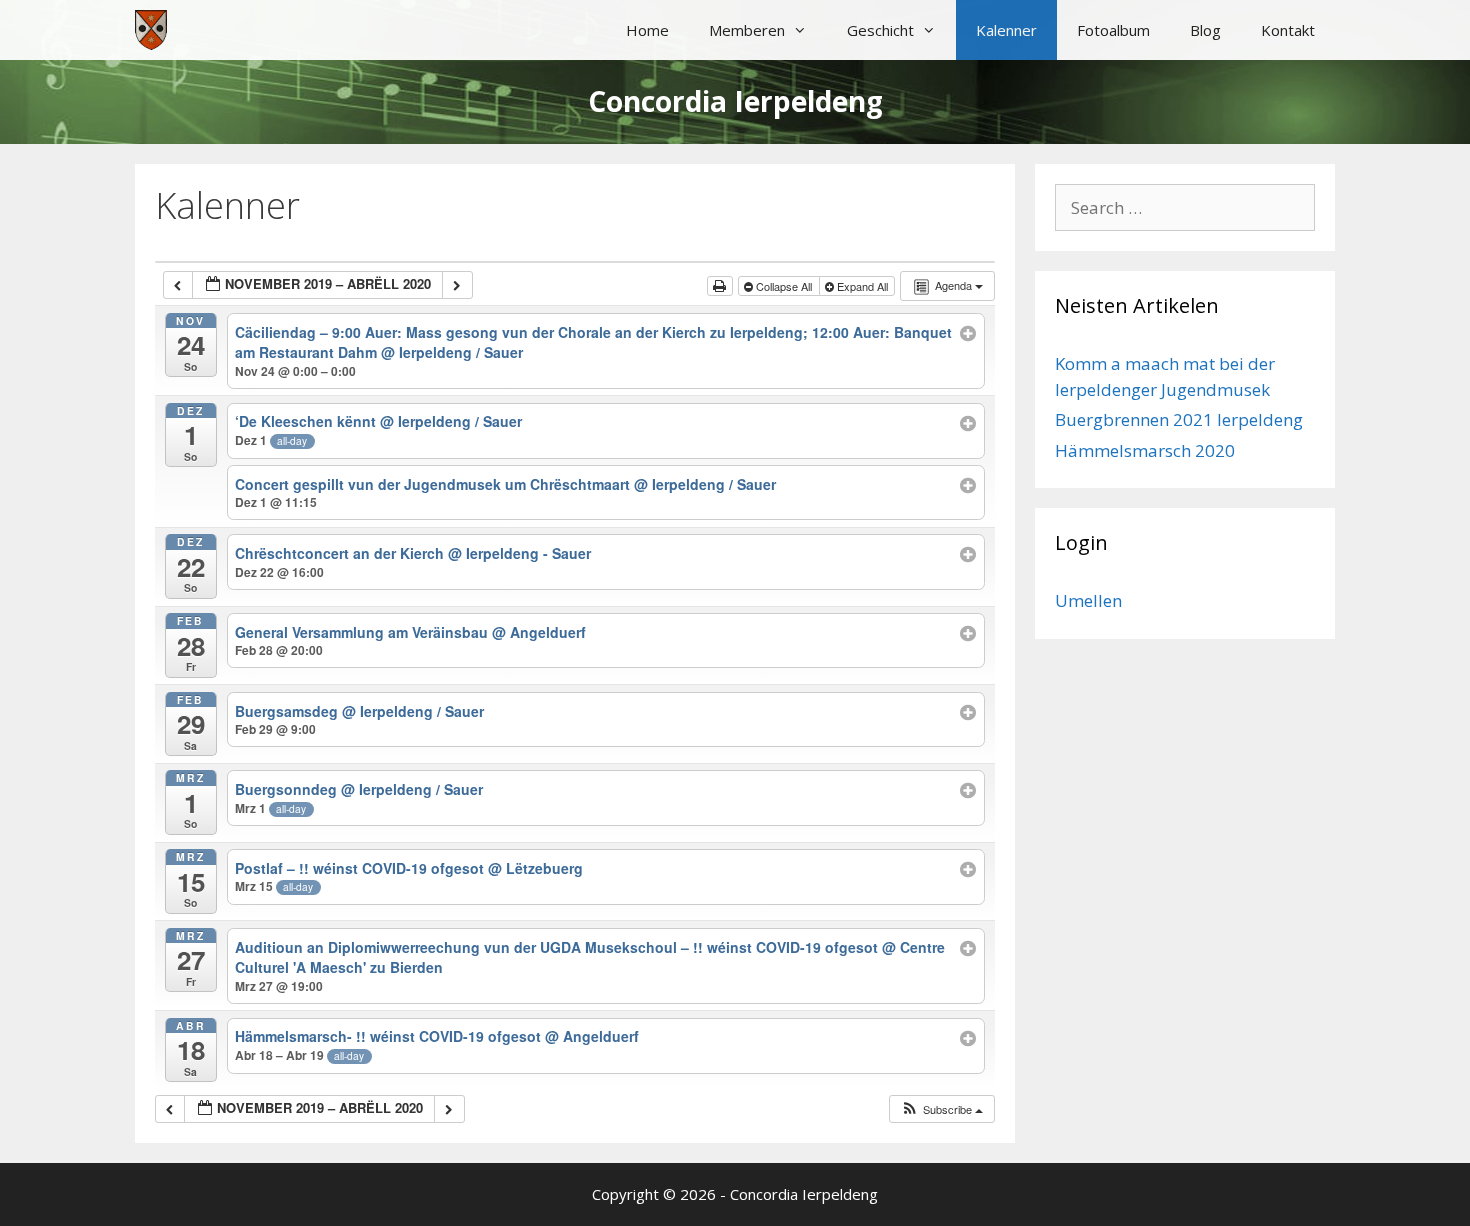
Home (647, 30)
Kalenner (1006, 30)
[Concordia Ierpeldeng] (151, 30)
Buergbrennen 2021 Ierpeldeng (1179, 419)
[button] (941, 1109)
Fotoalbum (1113, 30)
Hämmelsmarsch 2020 (1145, 450)
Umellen (1088, 600)
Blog (1205, 30)
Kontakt (1288, 30)
